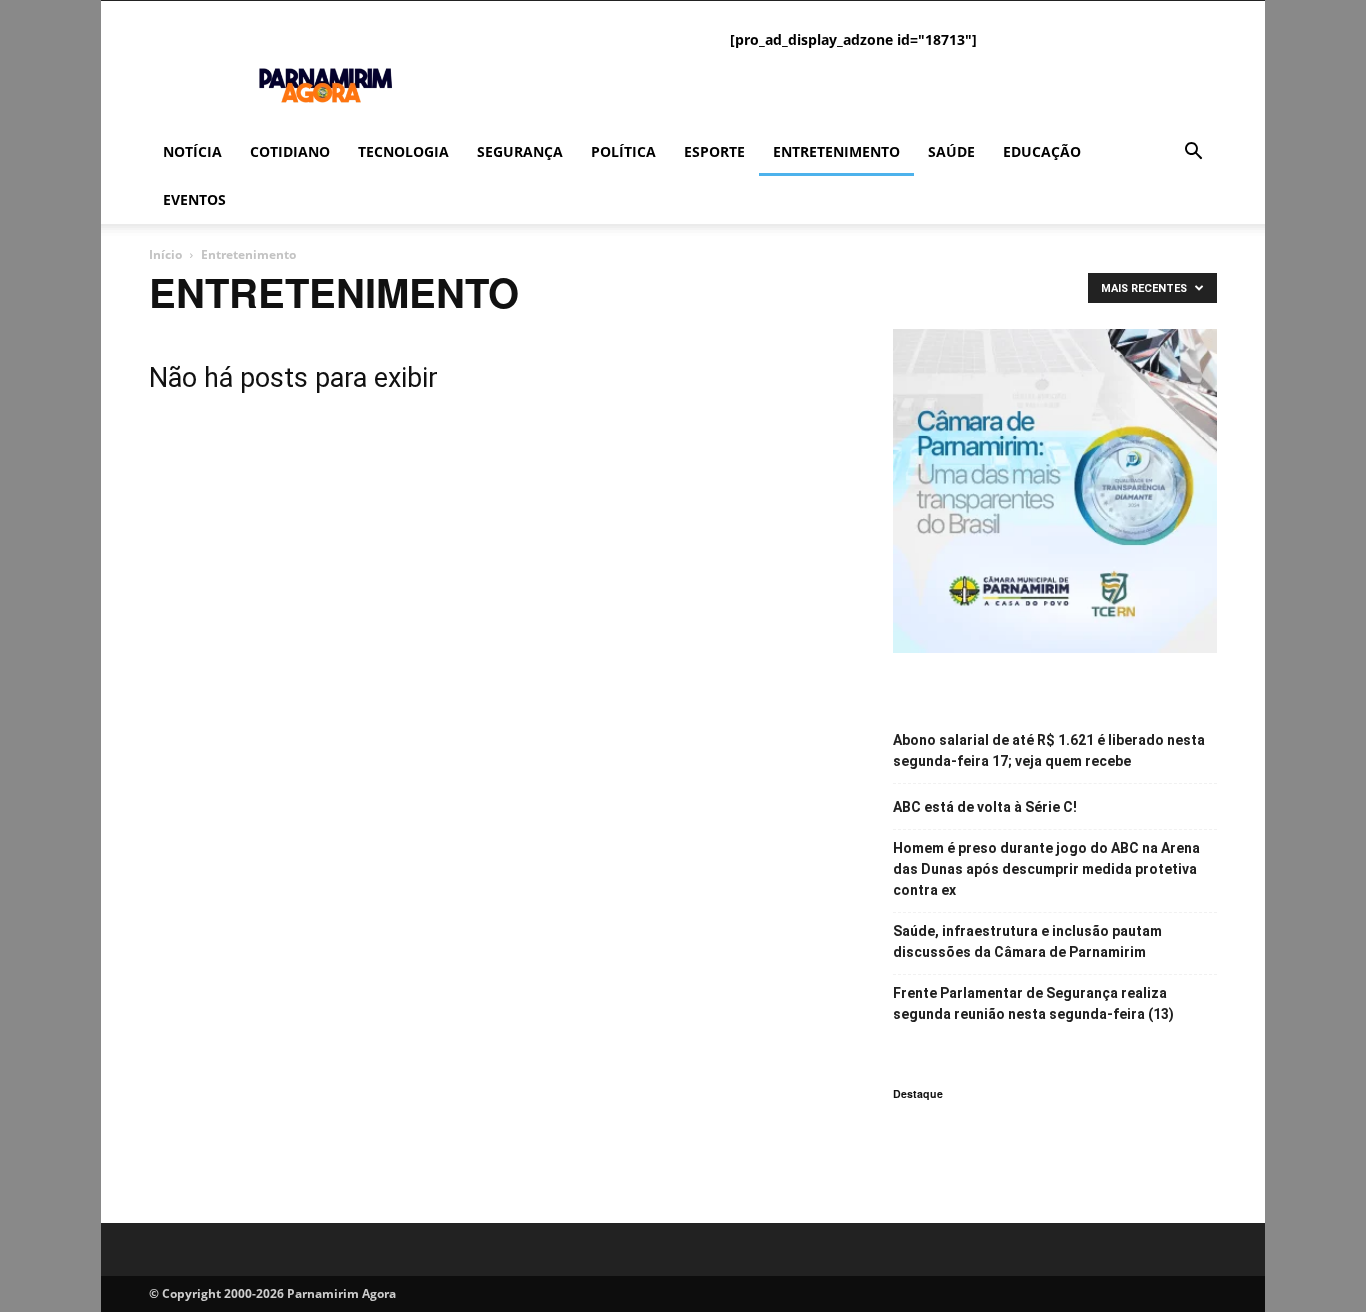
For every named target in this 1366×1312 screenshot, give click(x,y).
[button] (1193, 153)
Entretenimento (836, 151)
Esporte (714, 151)
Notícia (192, 151)
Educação (1042, 151)
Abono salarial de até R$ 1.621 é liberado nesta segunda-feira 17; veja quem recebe (1049, 750)
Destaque (918, 1093)
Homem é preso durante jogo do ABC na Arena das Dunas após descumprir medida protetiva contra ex (1046, 869)
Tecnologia (403, 151)
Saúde (951, 151)
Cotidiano (290, 151)
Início (165, 254)
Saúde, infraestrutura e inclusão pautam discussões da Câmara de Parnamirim (1027, 941)
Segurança (520, 151)
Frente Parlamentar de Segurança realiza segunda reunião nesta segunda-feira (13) (1033, 1003)
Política (623, 151)
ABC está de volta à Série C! (985, 807)
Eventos (194, 199)
